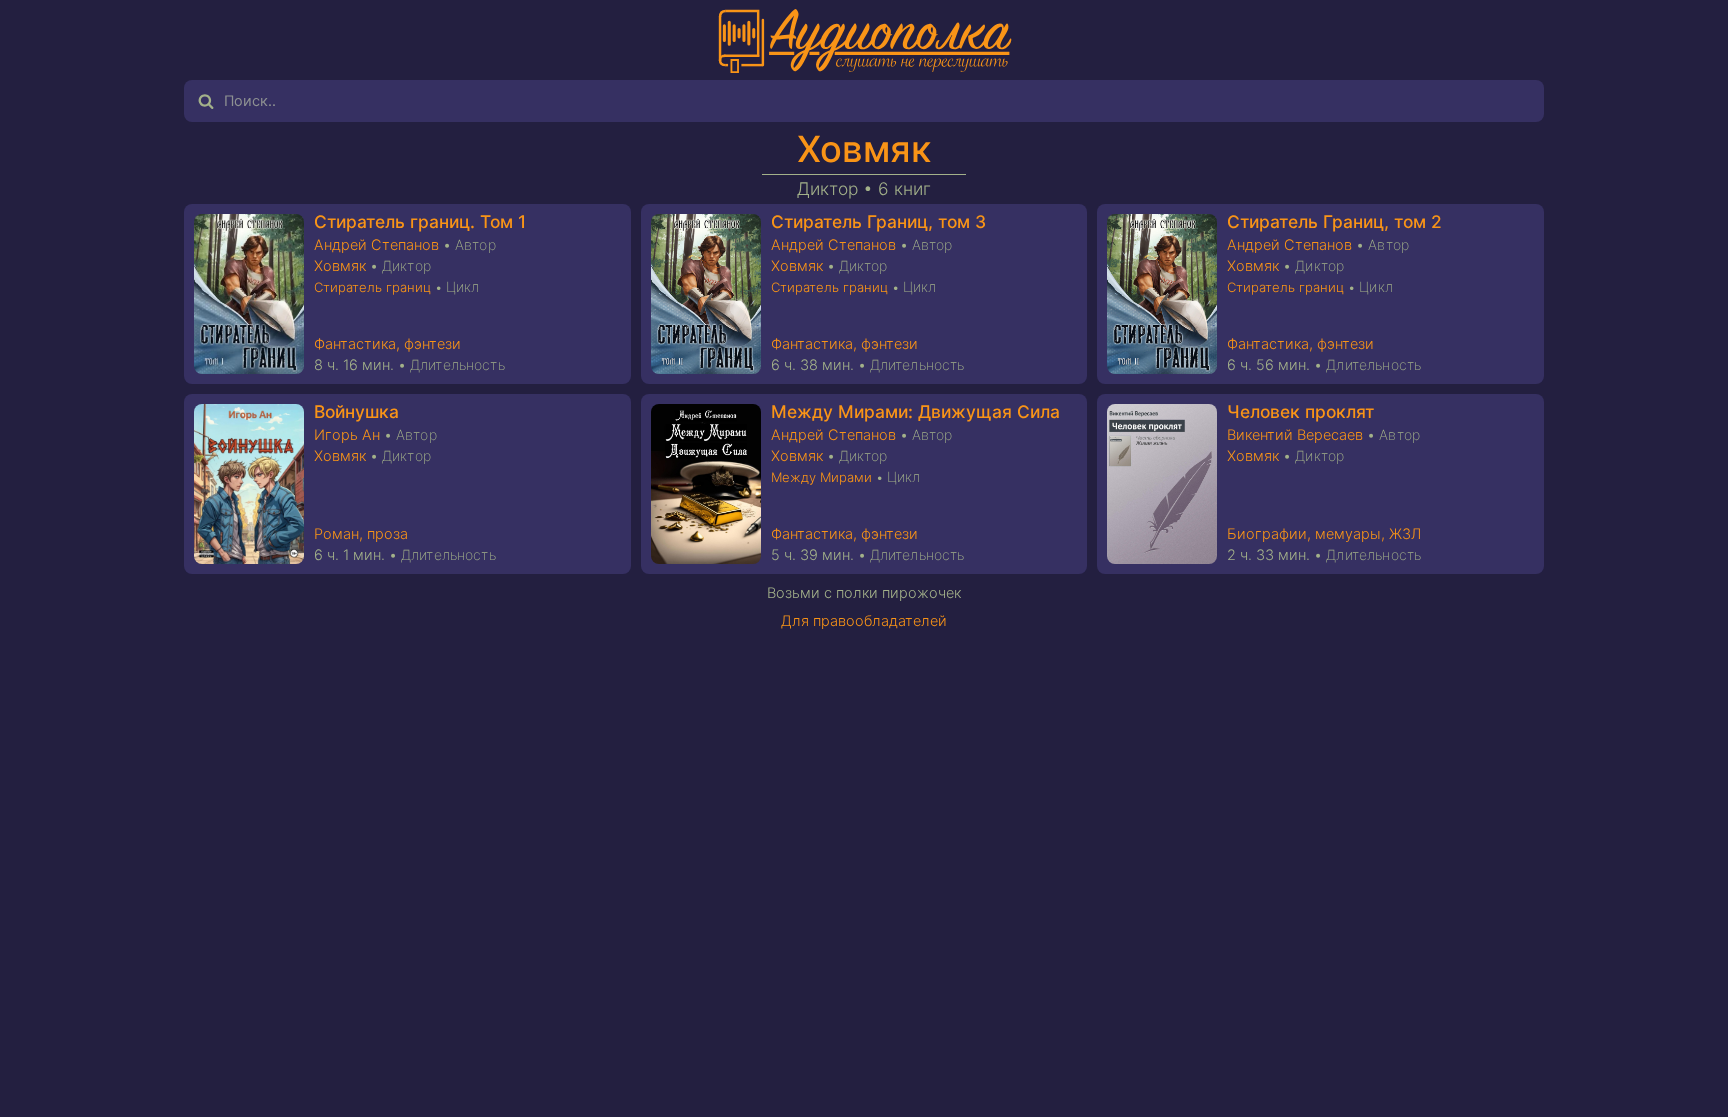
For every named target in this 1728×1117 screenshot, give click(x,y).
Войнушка (356, 411)
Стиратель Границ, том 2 (1334, 221)
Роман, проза (361, 534)
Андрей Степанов (376, 245)
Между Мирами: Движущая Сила (915, 411)
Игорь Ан (347, 435)
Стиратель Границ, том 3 (878, 221)
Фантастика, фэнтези (387, 344)
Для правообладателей (864, 621)
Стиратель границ (372, 287)
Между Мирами (821, 477)
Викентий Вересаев (1295, 435)
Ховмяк (864, 149)
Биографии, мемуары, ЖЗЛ (1324, 534)
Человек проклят (1300, 411)
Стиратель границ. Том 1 (420, 221)
